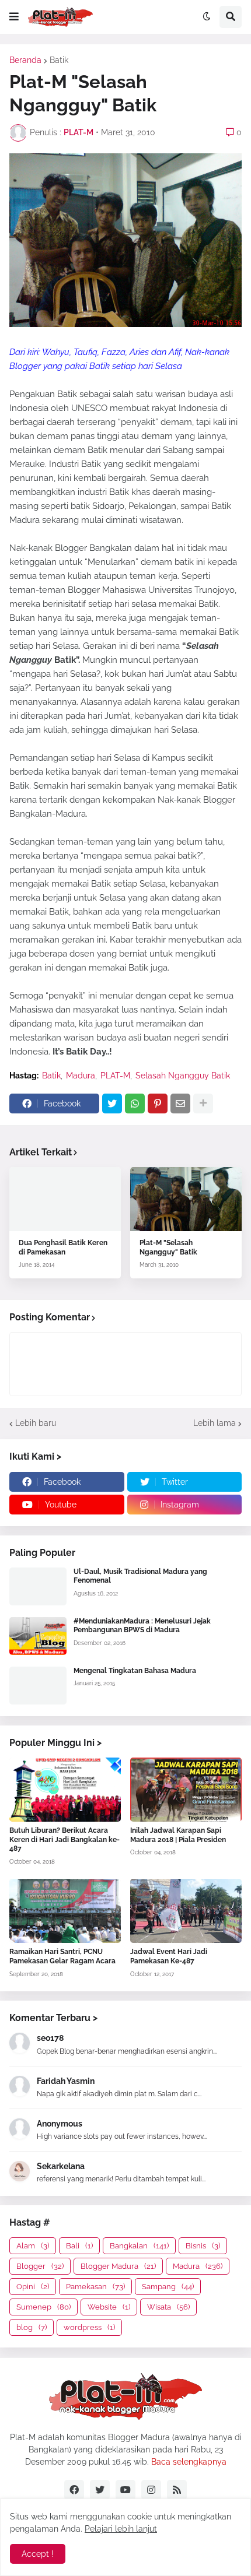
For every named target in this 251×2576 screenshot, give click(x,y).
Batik (59, 60)
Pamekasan (95, 2287)
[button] (14, 17)
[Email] (180, 1104)
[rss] (177, 2490)
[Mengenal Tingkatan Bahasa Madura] (38, 1686)
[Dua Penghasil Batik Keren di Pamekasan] (65, 1199)
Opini (33, 2287)
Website (109, 2307)
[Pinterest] (158, 1104)
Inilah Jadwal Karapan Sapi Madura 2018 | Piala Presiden (178, 1835)
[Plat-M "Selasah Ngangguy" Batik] (186, 1199)
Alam (33, 2246)
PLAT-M (115, 1076)
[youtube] (125, 2490)
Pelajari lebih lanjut (121, 2529)
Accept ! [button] (38, 2554)
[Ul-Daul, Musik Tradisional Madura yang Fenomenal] (38, 1586)
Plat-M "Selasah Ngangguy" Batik (168, 1247)
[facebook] (74, 2490)
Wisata (168, 2307)
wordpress (89, 2327)
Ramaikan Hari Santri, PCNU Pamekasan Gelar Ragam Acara (62, 1956)
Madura (81, 1076)
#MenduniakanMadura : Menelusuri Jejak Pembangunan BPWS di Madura (142, 1626)
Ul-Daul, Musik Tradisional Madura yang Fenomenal (140, 1576)
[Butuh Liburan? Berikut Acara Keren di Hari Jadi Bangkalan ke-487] (65, 1790)
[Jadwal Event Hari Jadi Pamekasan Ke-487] (186, 1911)
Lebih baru (36, 1423)
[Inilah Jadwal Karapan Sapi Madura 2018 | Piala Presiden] (186, 1790)
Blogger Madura (118, 2266)
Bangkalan (139, 2246)
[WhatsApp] (135, 1104)
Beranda (25, 60)
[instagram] (151, 2490)
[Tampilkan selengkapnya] (203, 1104)
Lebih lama (215, 1423)
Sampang (168, 2287)
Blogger (40, 2266)
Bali (79, 2246)
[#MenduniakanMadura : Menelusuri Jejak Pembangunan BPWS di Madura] (38, 1636)
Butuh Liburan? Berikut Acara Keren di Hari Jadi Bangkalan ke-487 (65, 1839)
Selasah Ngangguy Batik (183, 1076)
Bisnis (203, 2246)
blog (32, 2327)
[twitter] (100, 2490)
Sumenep (43, 2307)
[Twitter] (112, 1104)
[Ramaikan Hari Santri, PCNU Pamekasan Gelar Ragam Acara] (65, 1911)
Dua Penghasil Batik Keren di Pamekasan (63, 1247)
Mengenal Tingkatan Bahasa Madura (135, 1671)
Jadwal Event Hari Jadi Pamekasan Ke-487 (169, 1956)
